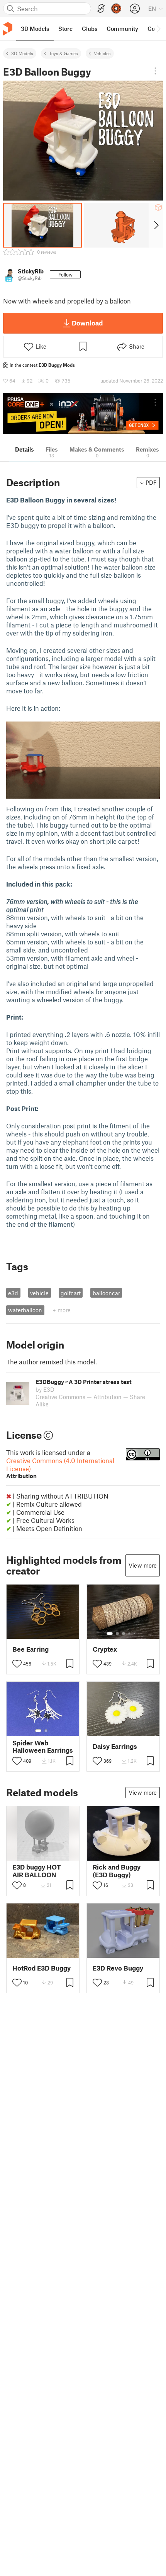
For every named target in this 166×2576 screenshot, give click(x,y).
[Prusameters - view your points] (116, 8)
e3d (13, 1293)
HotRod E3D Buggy (41, 1968)
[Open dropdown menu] (155, 71)
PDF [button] (151, 482)
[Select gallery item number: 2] (117, 1634)
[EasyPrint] (101, 9)
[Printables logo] (8, 29)
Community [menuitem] (122, 29)
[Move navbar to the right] (158, 29)
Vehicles (102, 53)
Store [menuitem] (65, 29)
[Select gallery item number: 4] (130, 1634)
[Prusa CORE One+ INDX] (83, 414)
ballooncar (106, 1293)
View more (143, 1565)
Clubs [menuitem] (90, 29)
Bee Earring (30, 1649)
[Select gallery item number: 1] (110, 1634)
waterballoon (25, 1310)
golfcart (71, 1293)
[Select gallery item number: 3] (124, 1634)
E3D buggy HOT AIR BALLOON (37, 1871)
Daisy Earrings (115, 1746)
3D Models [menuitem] (35, 29)
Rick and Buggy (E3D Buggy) (117, 1871)
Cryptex (105, 1649)
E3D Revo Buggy (118, 1968)
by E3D (45, 1389)
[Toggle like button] (17, 1664)
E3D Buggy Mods (57, 365)
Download (87, 323)
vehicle (39, 1293)
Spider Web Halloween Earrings (43, 1747)
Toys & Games (64, 53)
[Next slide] (156, 225)
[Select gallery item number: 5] (135, 1634)
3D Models (22, 53)
